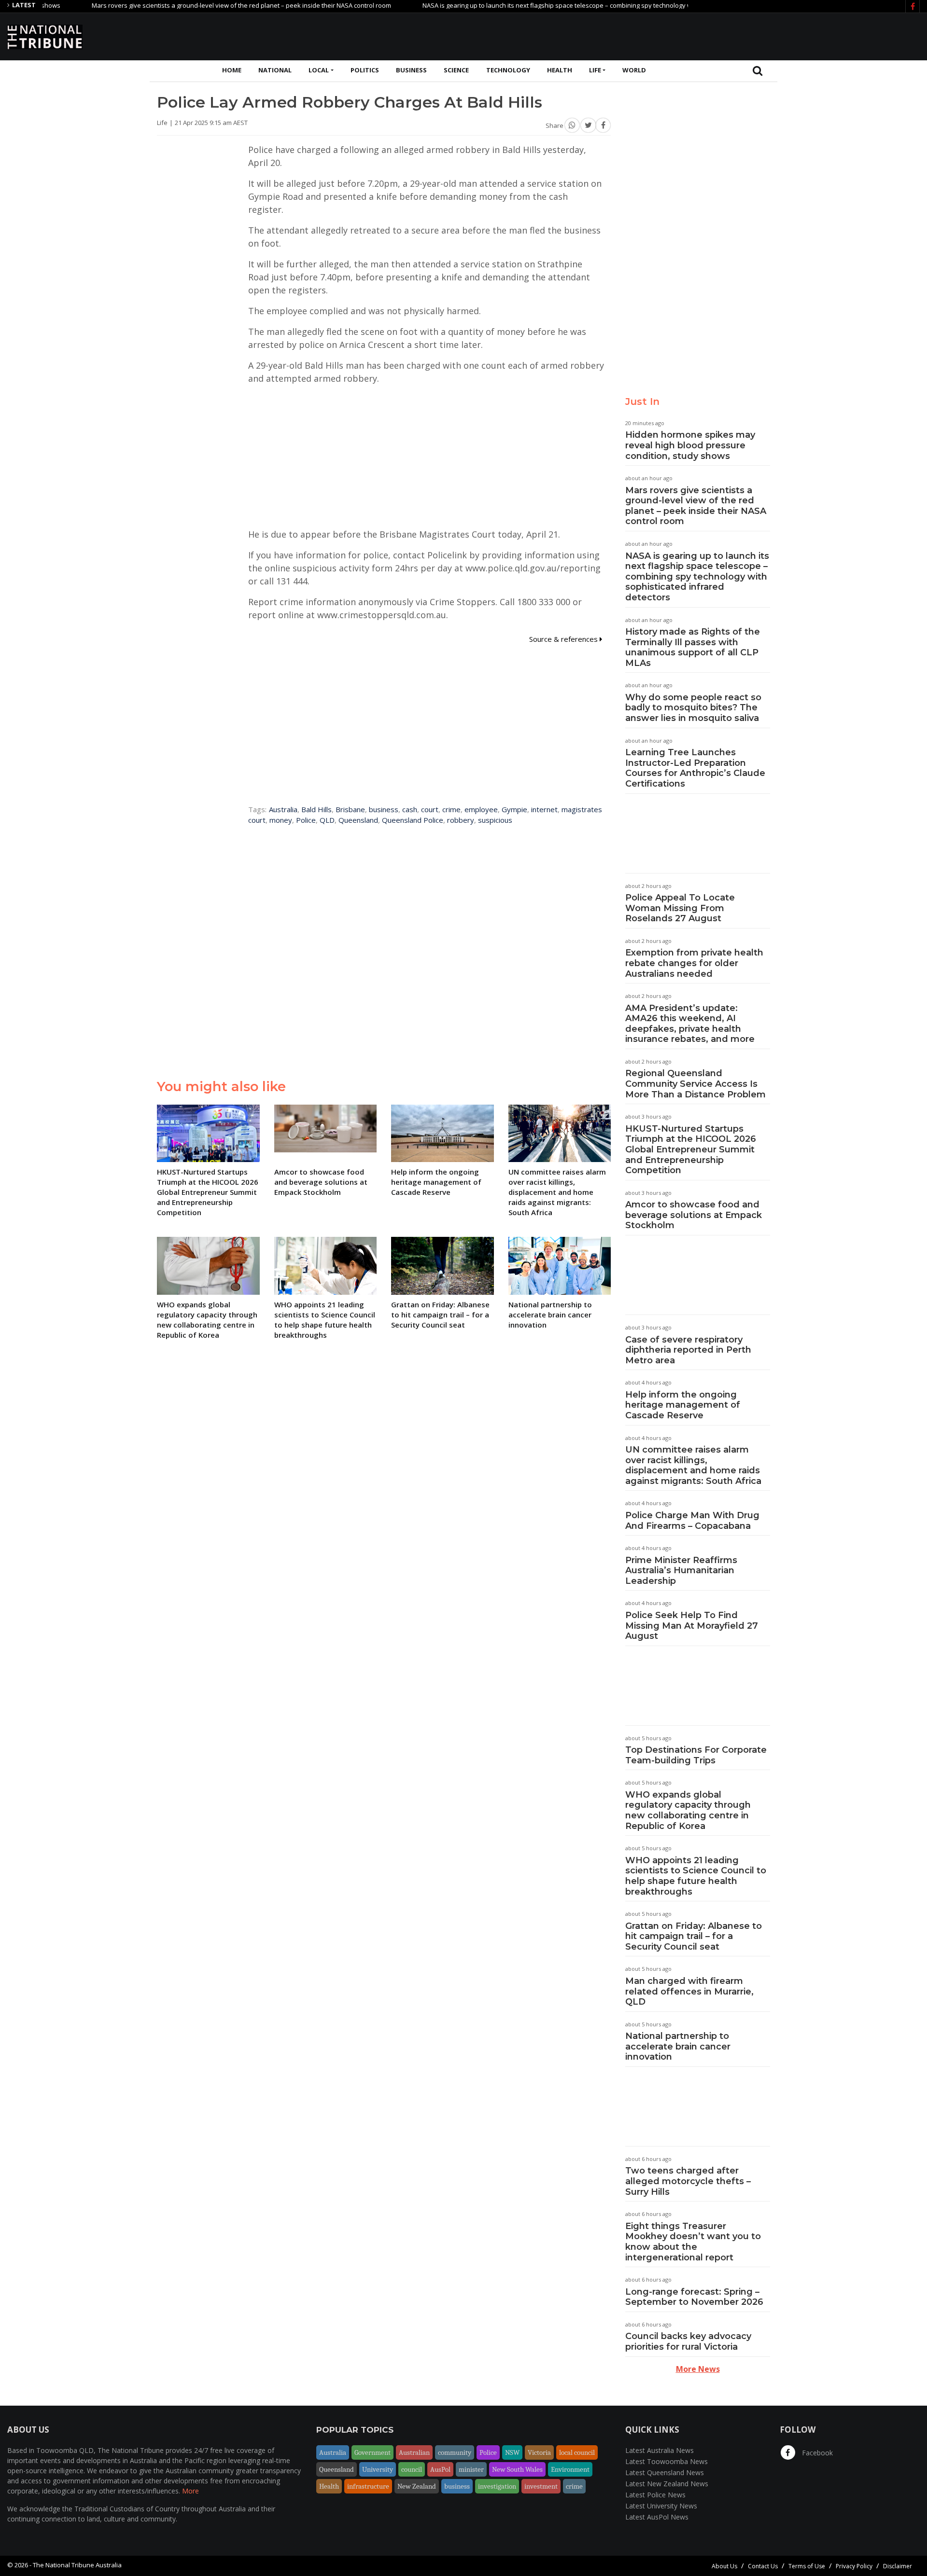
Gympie (514, 809)
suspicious (495, 820)
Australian (414, 2452)
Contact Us (763, 2566)
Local (319, 70)
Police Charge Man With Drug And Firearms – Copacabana (692, 1521)
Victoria (539, 2452)
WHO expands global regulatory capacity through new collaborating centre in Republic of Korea (688, 1810)
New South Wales (517, 2469)
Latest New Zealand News (667, 2484)
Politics (365, 70)
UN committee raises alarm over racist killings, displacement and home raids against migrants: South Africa (693, 1465)
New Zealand (417, 2486)
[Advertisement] (744, 35)
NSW (512, 2452)
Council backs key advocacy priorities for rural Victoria (688, 2341)
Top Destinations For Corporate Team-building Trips (696, 1755)
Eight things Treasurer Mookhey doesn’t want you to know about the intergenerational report (693, 2242)
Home (232, 70)
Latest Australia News (660, 2450)
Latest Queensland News (665, 2472)
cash (410, 809)
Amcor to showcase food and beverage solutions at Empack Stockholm (694, 1215)
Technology (508, 70)
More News (698, 2369)
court (430, 809)
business (384, 809)
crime (451, 809)
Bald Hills (316, 809)
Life (595, 70)
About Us (724, 2566)
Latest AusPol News (657, 2517)
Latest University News (661, 2506)
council (412, 2469)
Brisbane (350, 809)
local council (577, 2452)
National (275, 70)
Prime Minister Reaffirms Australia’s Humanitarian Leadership (681, 1571)
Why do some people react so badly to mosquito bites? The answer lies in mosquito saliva (693, 708)
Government (372, 2452)
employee (481, 809)
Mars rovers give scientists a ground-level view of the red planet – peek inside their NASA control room (183, 5)
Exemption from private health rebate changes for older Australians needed (694, 963)
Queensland (358, 820)
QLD (327, 820)
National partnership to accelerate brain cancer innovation (678, 2046)
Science (456, 70)
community (455, 2452)
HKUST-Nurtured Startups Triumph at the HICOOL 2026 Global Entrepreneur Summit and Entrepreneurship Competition (691, 1150)
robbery (461, 820)
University (378, 2469)
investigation (497, 2486)
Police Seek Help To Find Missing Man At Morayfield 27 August (692, 1626)
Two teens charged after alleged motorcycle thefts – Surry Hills (688, 2181)
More (190, 2491)
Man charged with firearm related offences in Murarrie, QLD (689, 1991)
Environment (570, 2469)
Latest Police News (655, 2495)
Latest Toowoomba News (667, 2461)
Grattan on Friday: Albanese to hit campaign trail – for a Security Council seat (694, 1936)
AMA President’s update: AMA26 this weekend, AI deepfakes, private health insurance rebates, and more (690, 1024)
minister (471, 2469)
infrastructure (368, 2486)
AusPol (440, 2469)
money (281, 820)
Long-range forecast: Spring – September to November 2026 (694, 2297)
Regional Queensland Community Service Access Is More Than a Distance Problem (695, 1084)
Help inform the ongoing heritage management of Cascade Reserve (683, 1405)
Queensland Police (413, 820)
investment (541, 2486)
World (634, 70)
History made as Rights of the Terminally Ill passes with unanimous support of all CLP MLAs (693, 647)
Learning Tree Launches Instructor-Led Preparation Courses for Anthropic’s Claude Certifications (695, 768)
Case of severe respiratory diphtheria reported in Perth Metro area (688, 1350)
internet (544, 809)
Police (306, 820)
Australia (283, 809)
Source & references (564, 639)
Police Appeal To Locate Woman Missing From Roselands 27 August (680, 908)
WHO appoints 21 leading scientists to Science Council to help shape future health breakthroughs (696, 1876)
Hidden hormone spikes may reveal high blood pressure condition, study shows (690, 445)
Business (411, 70)
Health (560, 70)
